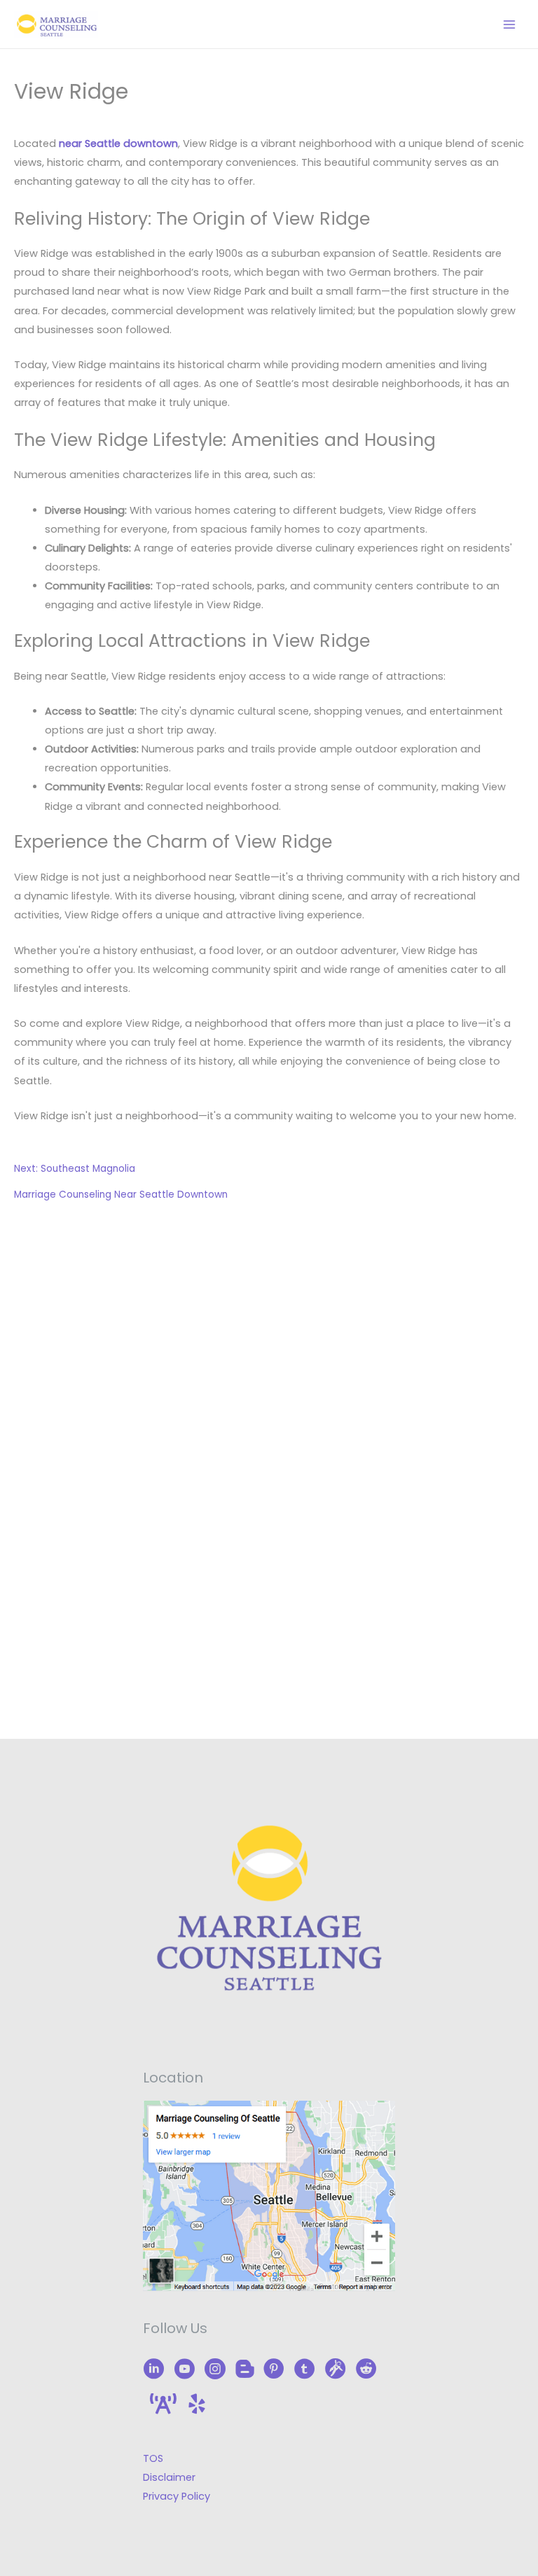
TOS (153, 2458)
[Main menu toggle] (509, 24)
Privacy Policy (177, 2496)
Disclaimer (169, 2477)
